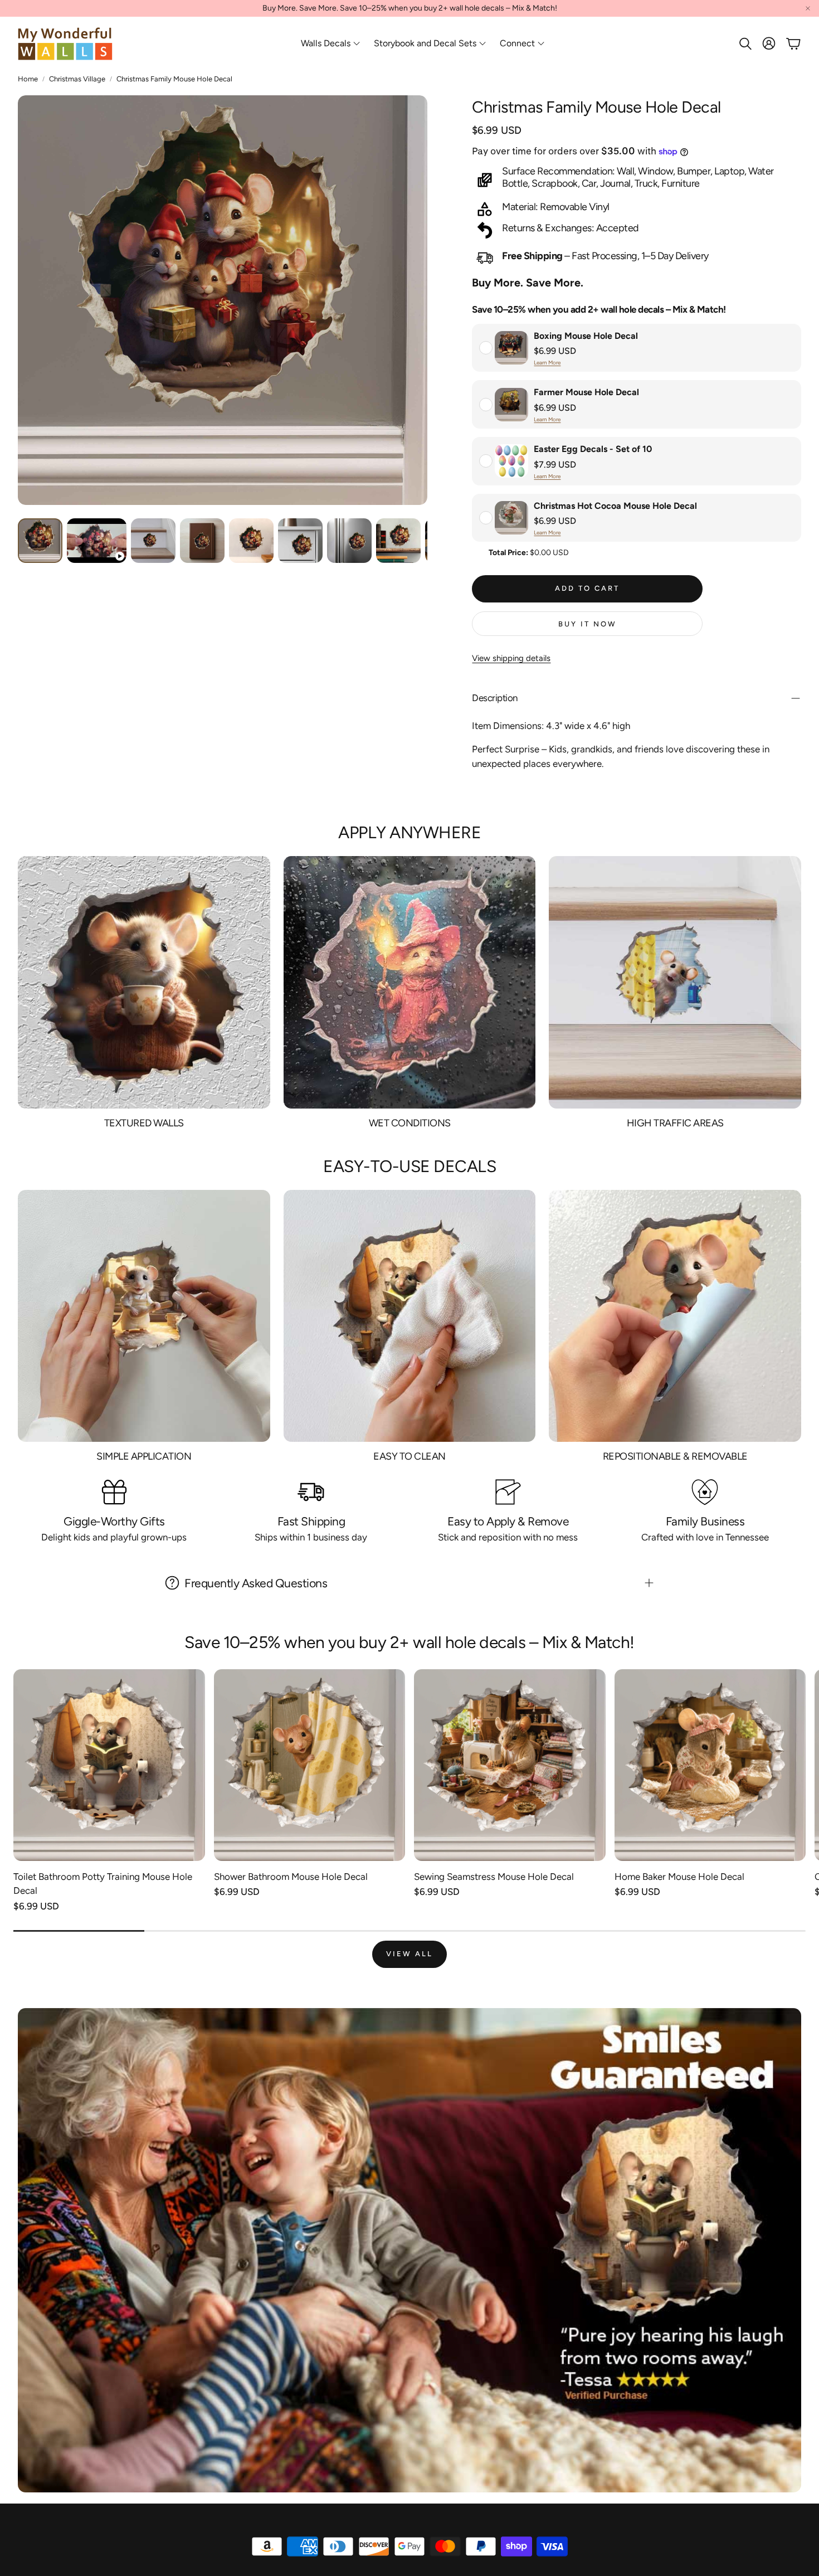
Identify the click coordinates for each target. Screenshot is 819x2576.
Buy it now (588, 624)
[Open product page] (109, 1765)
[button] (744, 43)
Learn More (547, 363)
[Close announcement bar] (808, 8)
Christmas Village (77, 79)
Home (28, 79)
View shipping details (511, 658)
